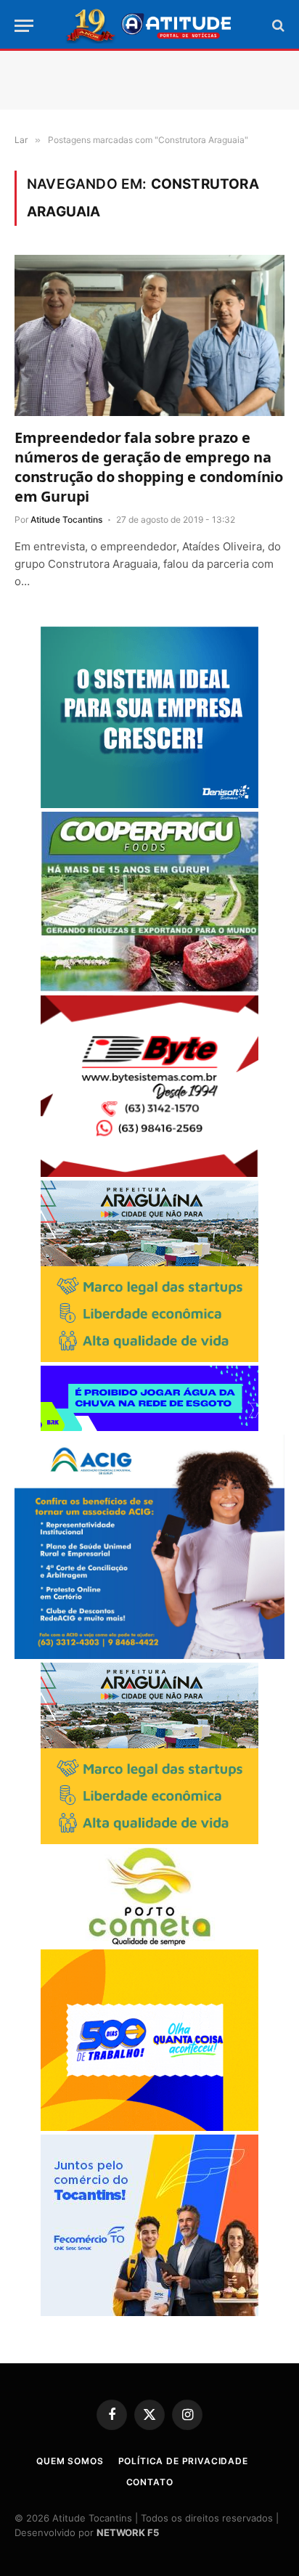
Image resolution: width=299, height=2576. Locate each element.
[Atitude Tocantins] (150, 25)
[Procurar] (277, 26)
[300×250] (149, 2127)
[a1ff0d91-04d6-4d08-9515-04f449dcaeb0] (149, 2312)
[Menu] (24, 26)
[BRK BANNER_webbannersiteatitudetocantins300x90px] (149, 1427)
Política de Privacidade (183, 2461)
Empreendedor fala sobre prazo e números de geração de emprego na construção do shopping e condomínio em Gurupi (149, 467)
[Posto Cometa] (149, 1942)
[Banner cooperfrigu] (149, 988)
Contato (150, 2482)
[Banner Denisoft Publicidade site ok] (149, 804)
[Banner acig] (149, 1655)
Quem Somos (70, 2461)
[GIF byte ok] (149, 1173)
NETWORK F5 (128, 2532)
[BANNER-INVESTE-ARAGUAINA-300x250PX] (149, 1358)
